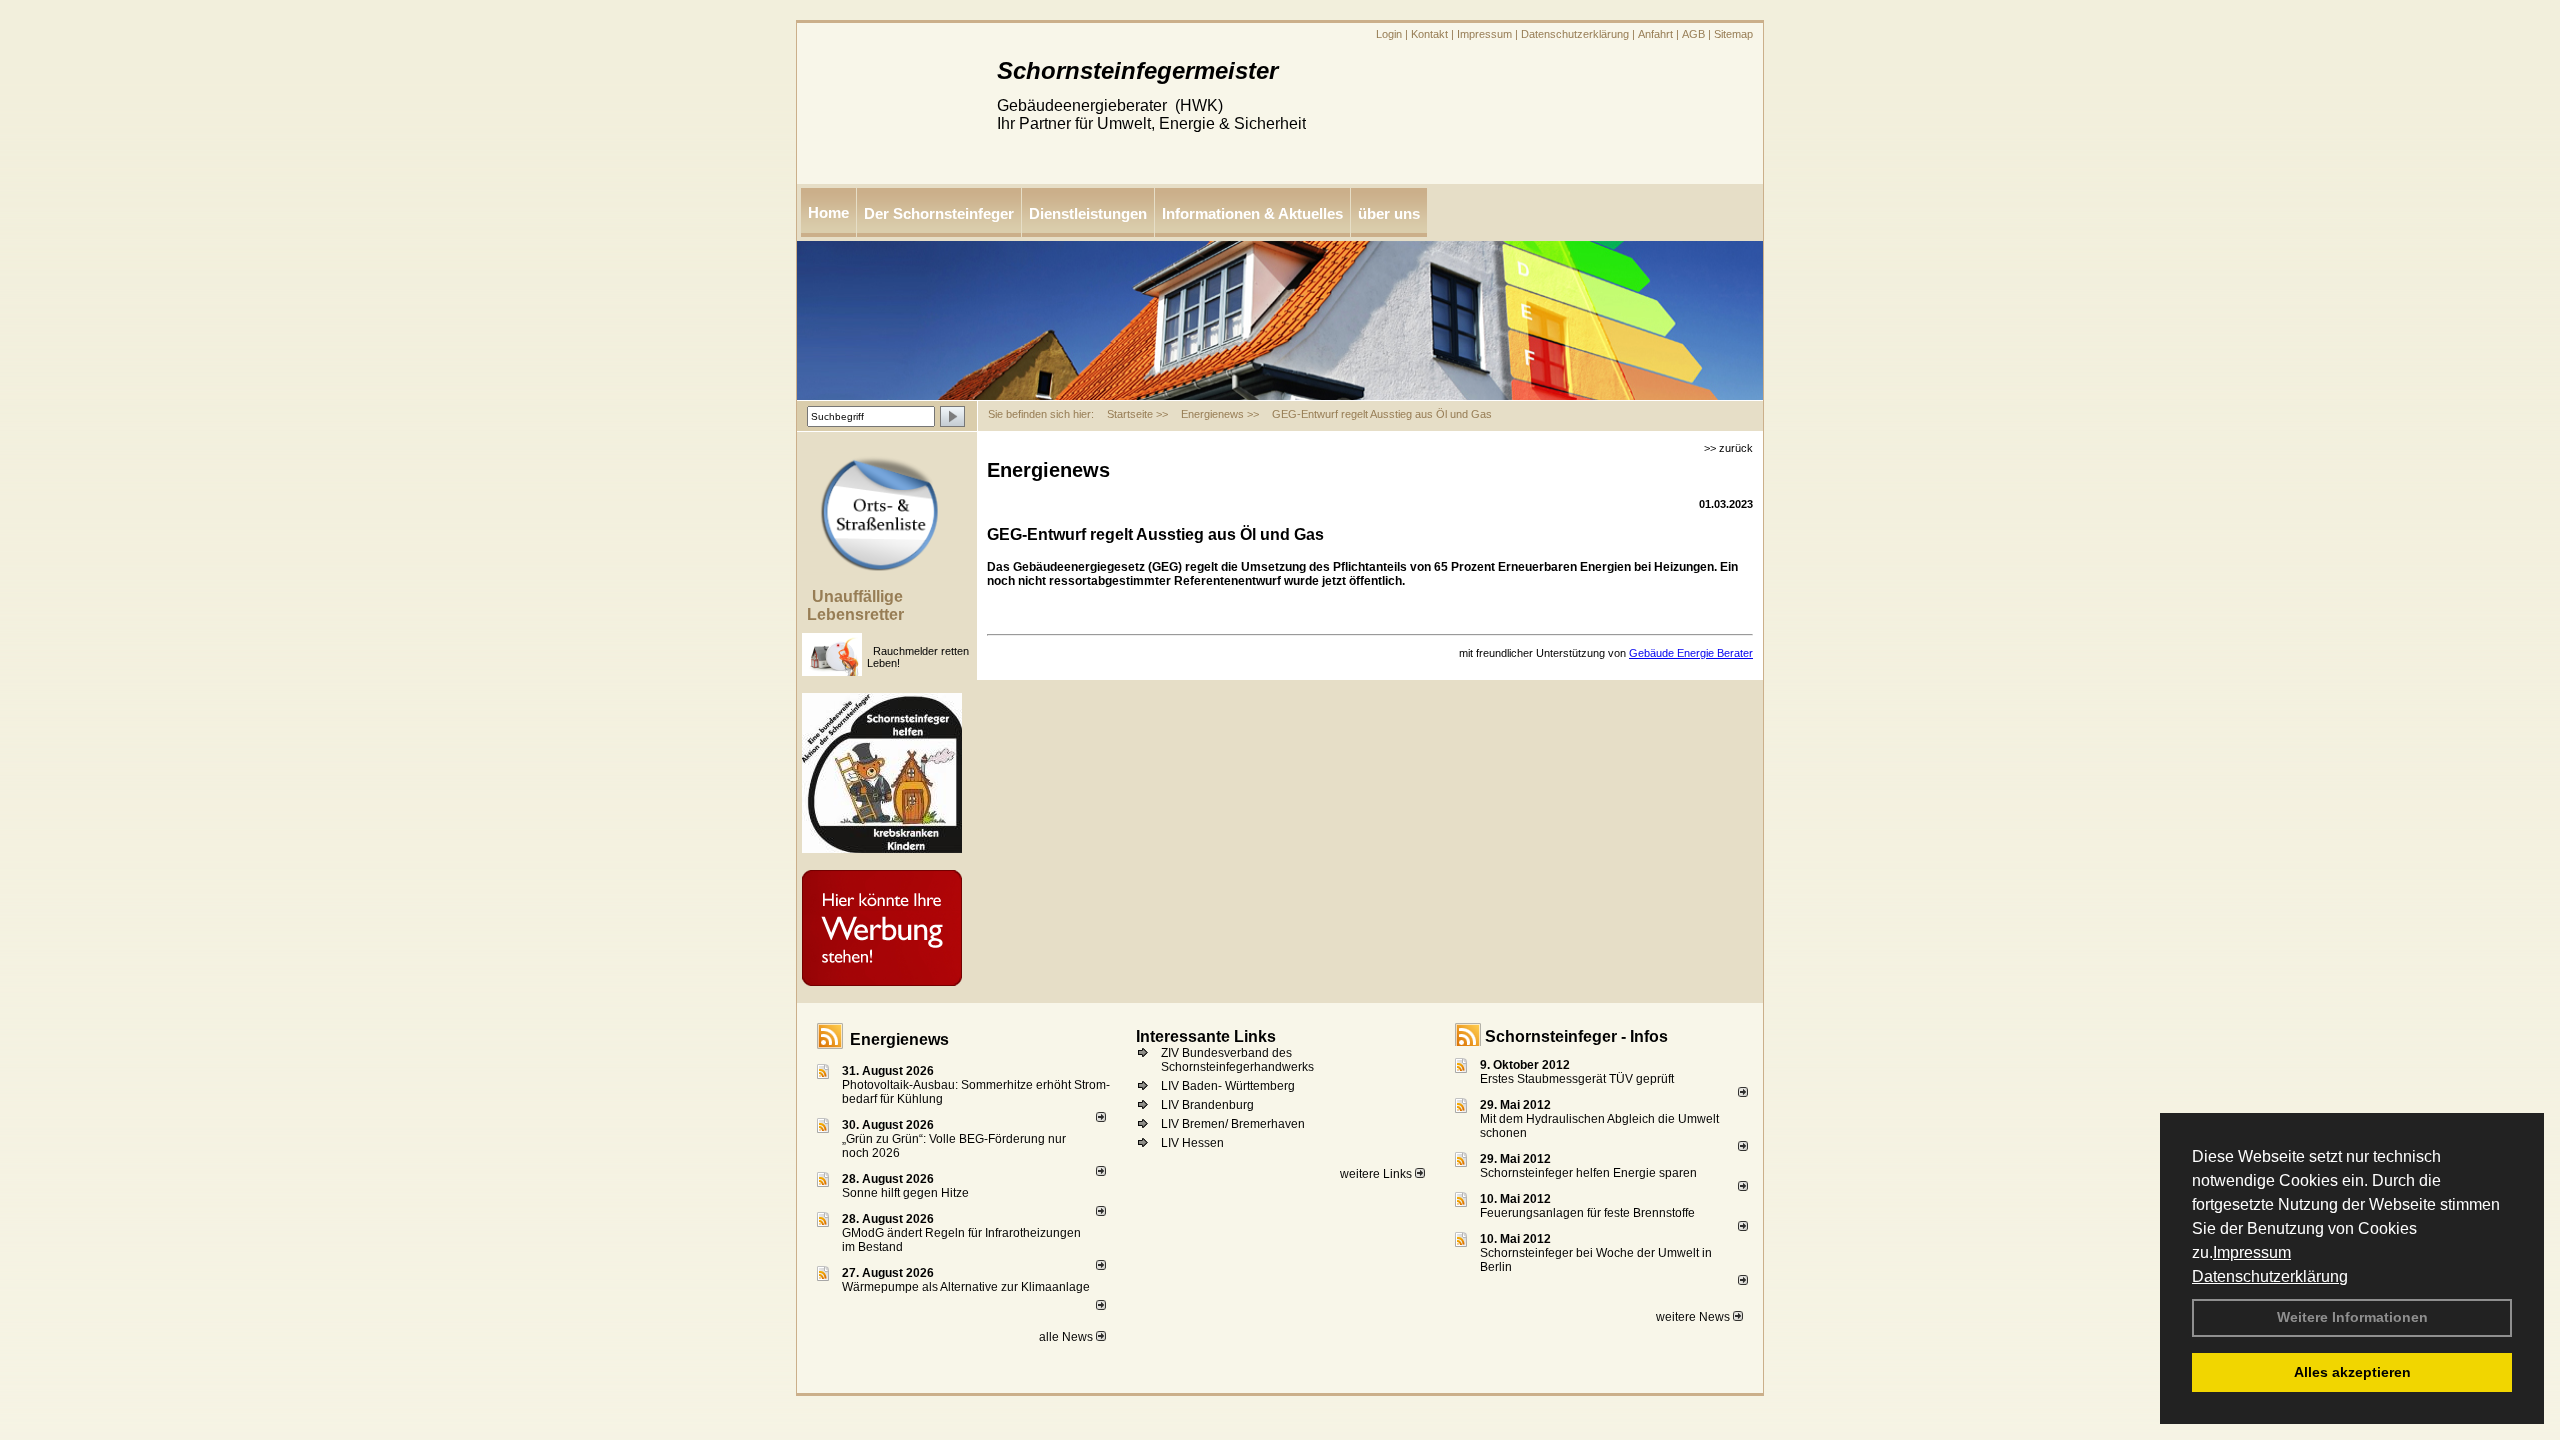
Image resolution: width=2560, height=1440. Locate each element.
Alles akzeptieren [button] (2352, 1372)
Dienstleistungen (1088, 213)
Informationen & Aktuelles (1252, 213)
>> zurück (1728, 448)
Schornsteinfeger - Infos (1576, 1036)
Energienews (899, 1039)
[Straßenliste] (969, 464)
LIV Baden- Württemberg (1228, 1086)
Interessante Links (1206, 1036)
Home (828, 212)
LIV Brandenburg (1207, 1105)
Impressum (2252, 1252)
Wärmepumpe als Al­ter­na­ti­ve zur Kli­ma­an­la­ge (966, 1287)
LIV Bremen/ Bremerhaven (1233, 1124)
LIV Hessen (1192, 1143)
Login (1389, 34)
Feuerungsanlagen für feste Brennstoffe (1587, 1213)
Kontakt (1429, 34)
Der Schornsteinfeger (939, 213)
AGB (1693, 34)
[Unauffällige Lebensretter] (869, 641)
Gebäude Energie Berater (1691, 653)
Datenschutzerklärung (2270, 1276)
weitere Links (1377, 1174)
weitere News (1694, 1317)
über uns (1389, 213)
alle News (1067, 1337)
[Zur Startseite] (887, 178)
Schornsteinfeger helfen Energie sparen (1588, 1173)
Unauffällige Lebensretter (855, 605)
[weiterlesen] (1101, 1118)
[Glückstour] (969, 701)
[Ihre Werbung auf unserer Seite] (969, 878)
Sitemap (1733, 34)
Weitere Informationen (2352, 1317)
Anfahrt (1655, 34)
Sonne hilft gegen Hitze (905, 1193)
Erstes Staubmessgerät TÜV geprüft (1577, 1079)
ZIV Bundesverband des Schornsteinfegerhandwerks (1237, 1060)
